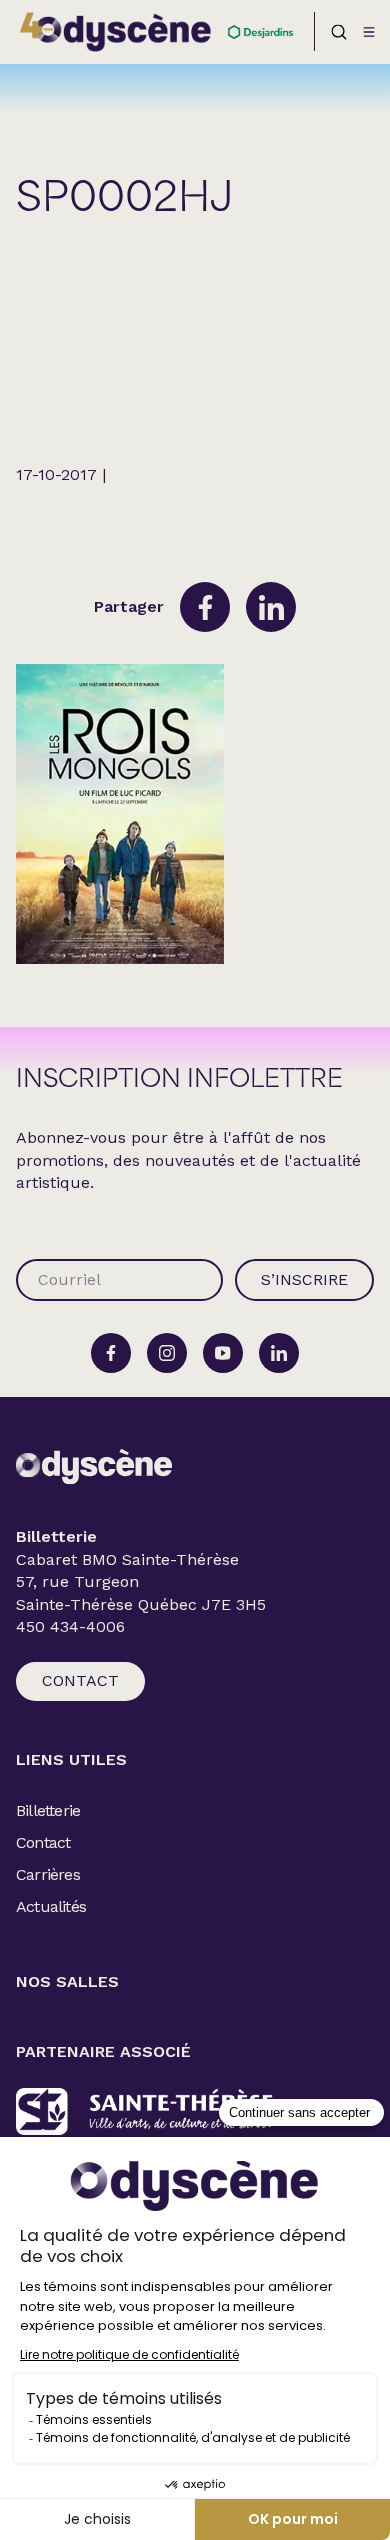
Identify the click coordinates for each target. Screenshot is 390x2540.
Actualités (51, 1906)
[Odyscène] (94, 1466)
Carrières (48, 1874)
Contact (80, 1680)
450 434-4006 (70, 1627)
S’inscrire (304, 1279)
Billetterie (48, 1810)
